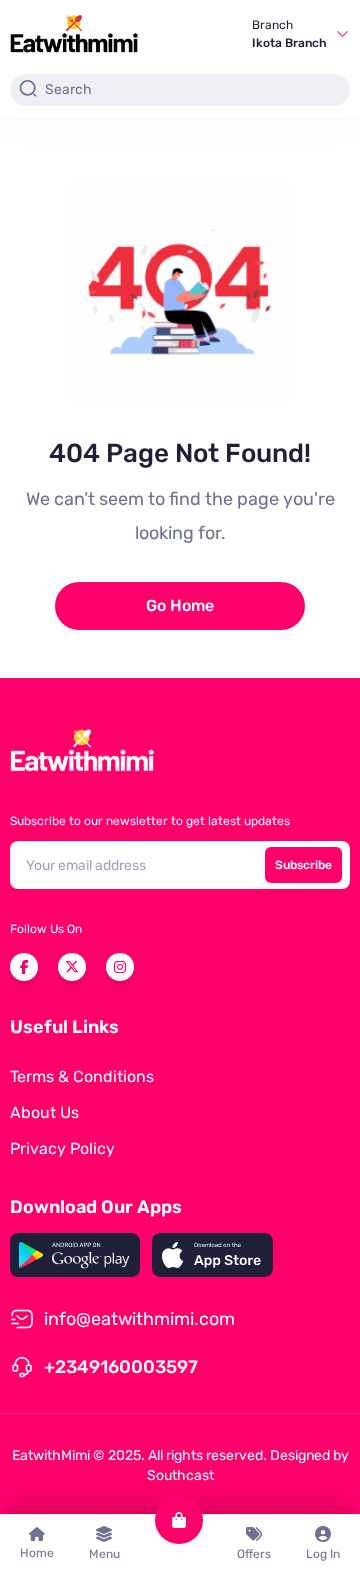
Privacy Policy (62, 1148)
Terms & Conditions (82, 1076)
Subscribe (303, 865)
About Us (44, 1112)
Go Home (180, 605)
